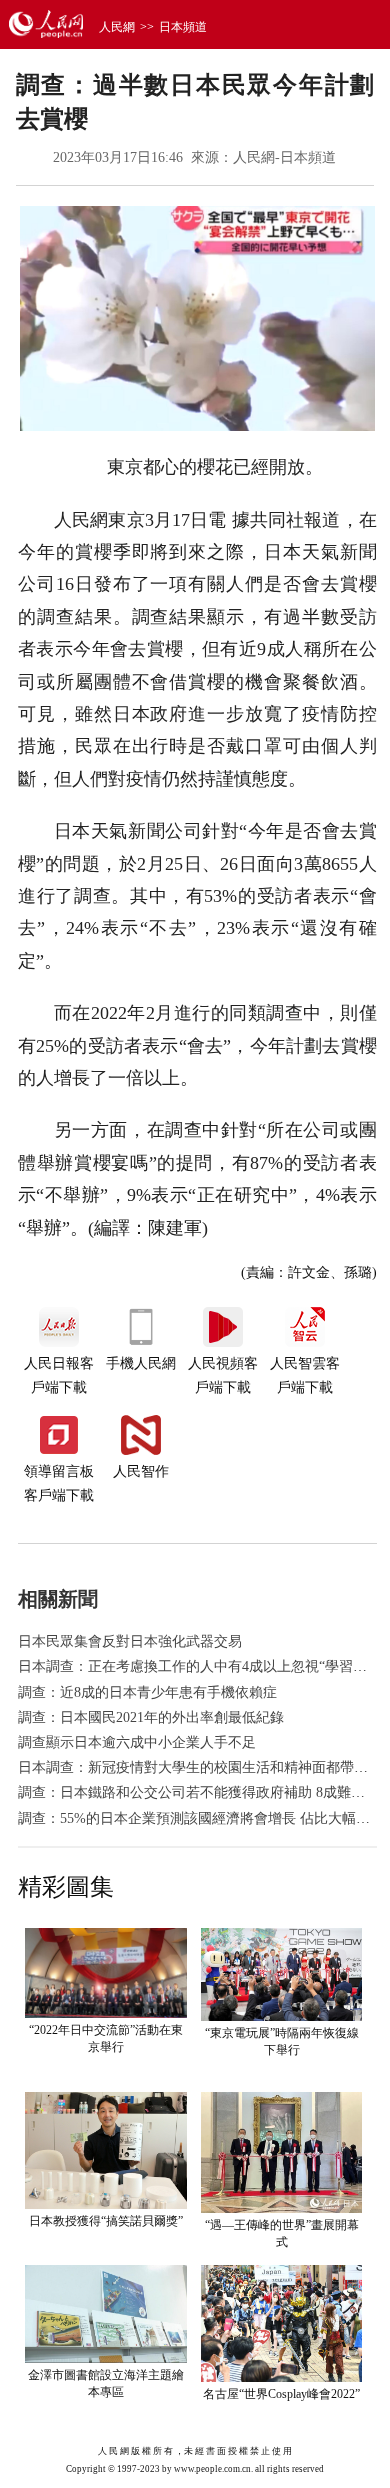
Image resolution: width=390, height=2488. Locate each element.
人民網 (117, 27)
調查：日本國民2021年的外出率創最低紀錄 (151, 1717)
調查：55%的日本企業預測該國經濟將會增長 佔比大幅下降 (201, 1818)
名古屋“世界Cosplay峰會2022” (281, 2394)
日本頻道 (183, 27)
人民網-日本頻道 (284, 157)
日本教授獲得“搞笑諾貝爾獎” (106, 2221)
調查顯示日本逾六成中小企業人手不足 (137, 1742)
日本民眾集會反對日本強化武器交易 (130, 1641)
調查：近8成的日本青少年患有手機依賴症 (147, 1692)
